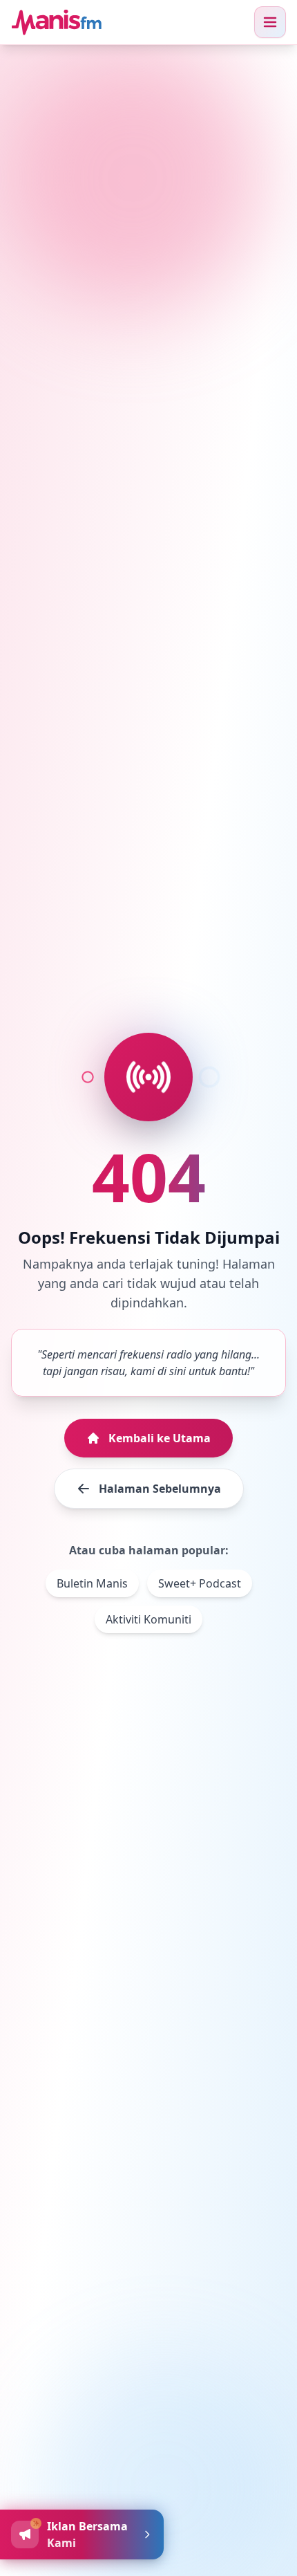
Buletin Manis (92, 1583)
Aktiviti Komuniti (148, 1619)
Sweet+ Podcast (200, 1583)
